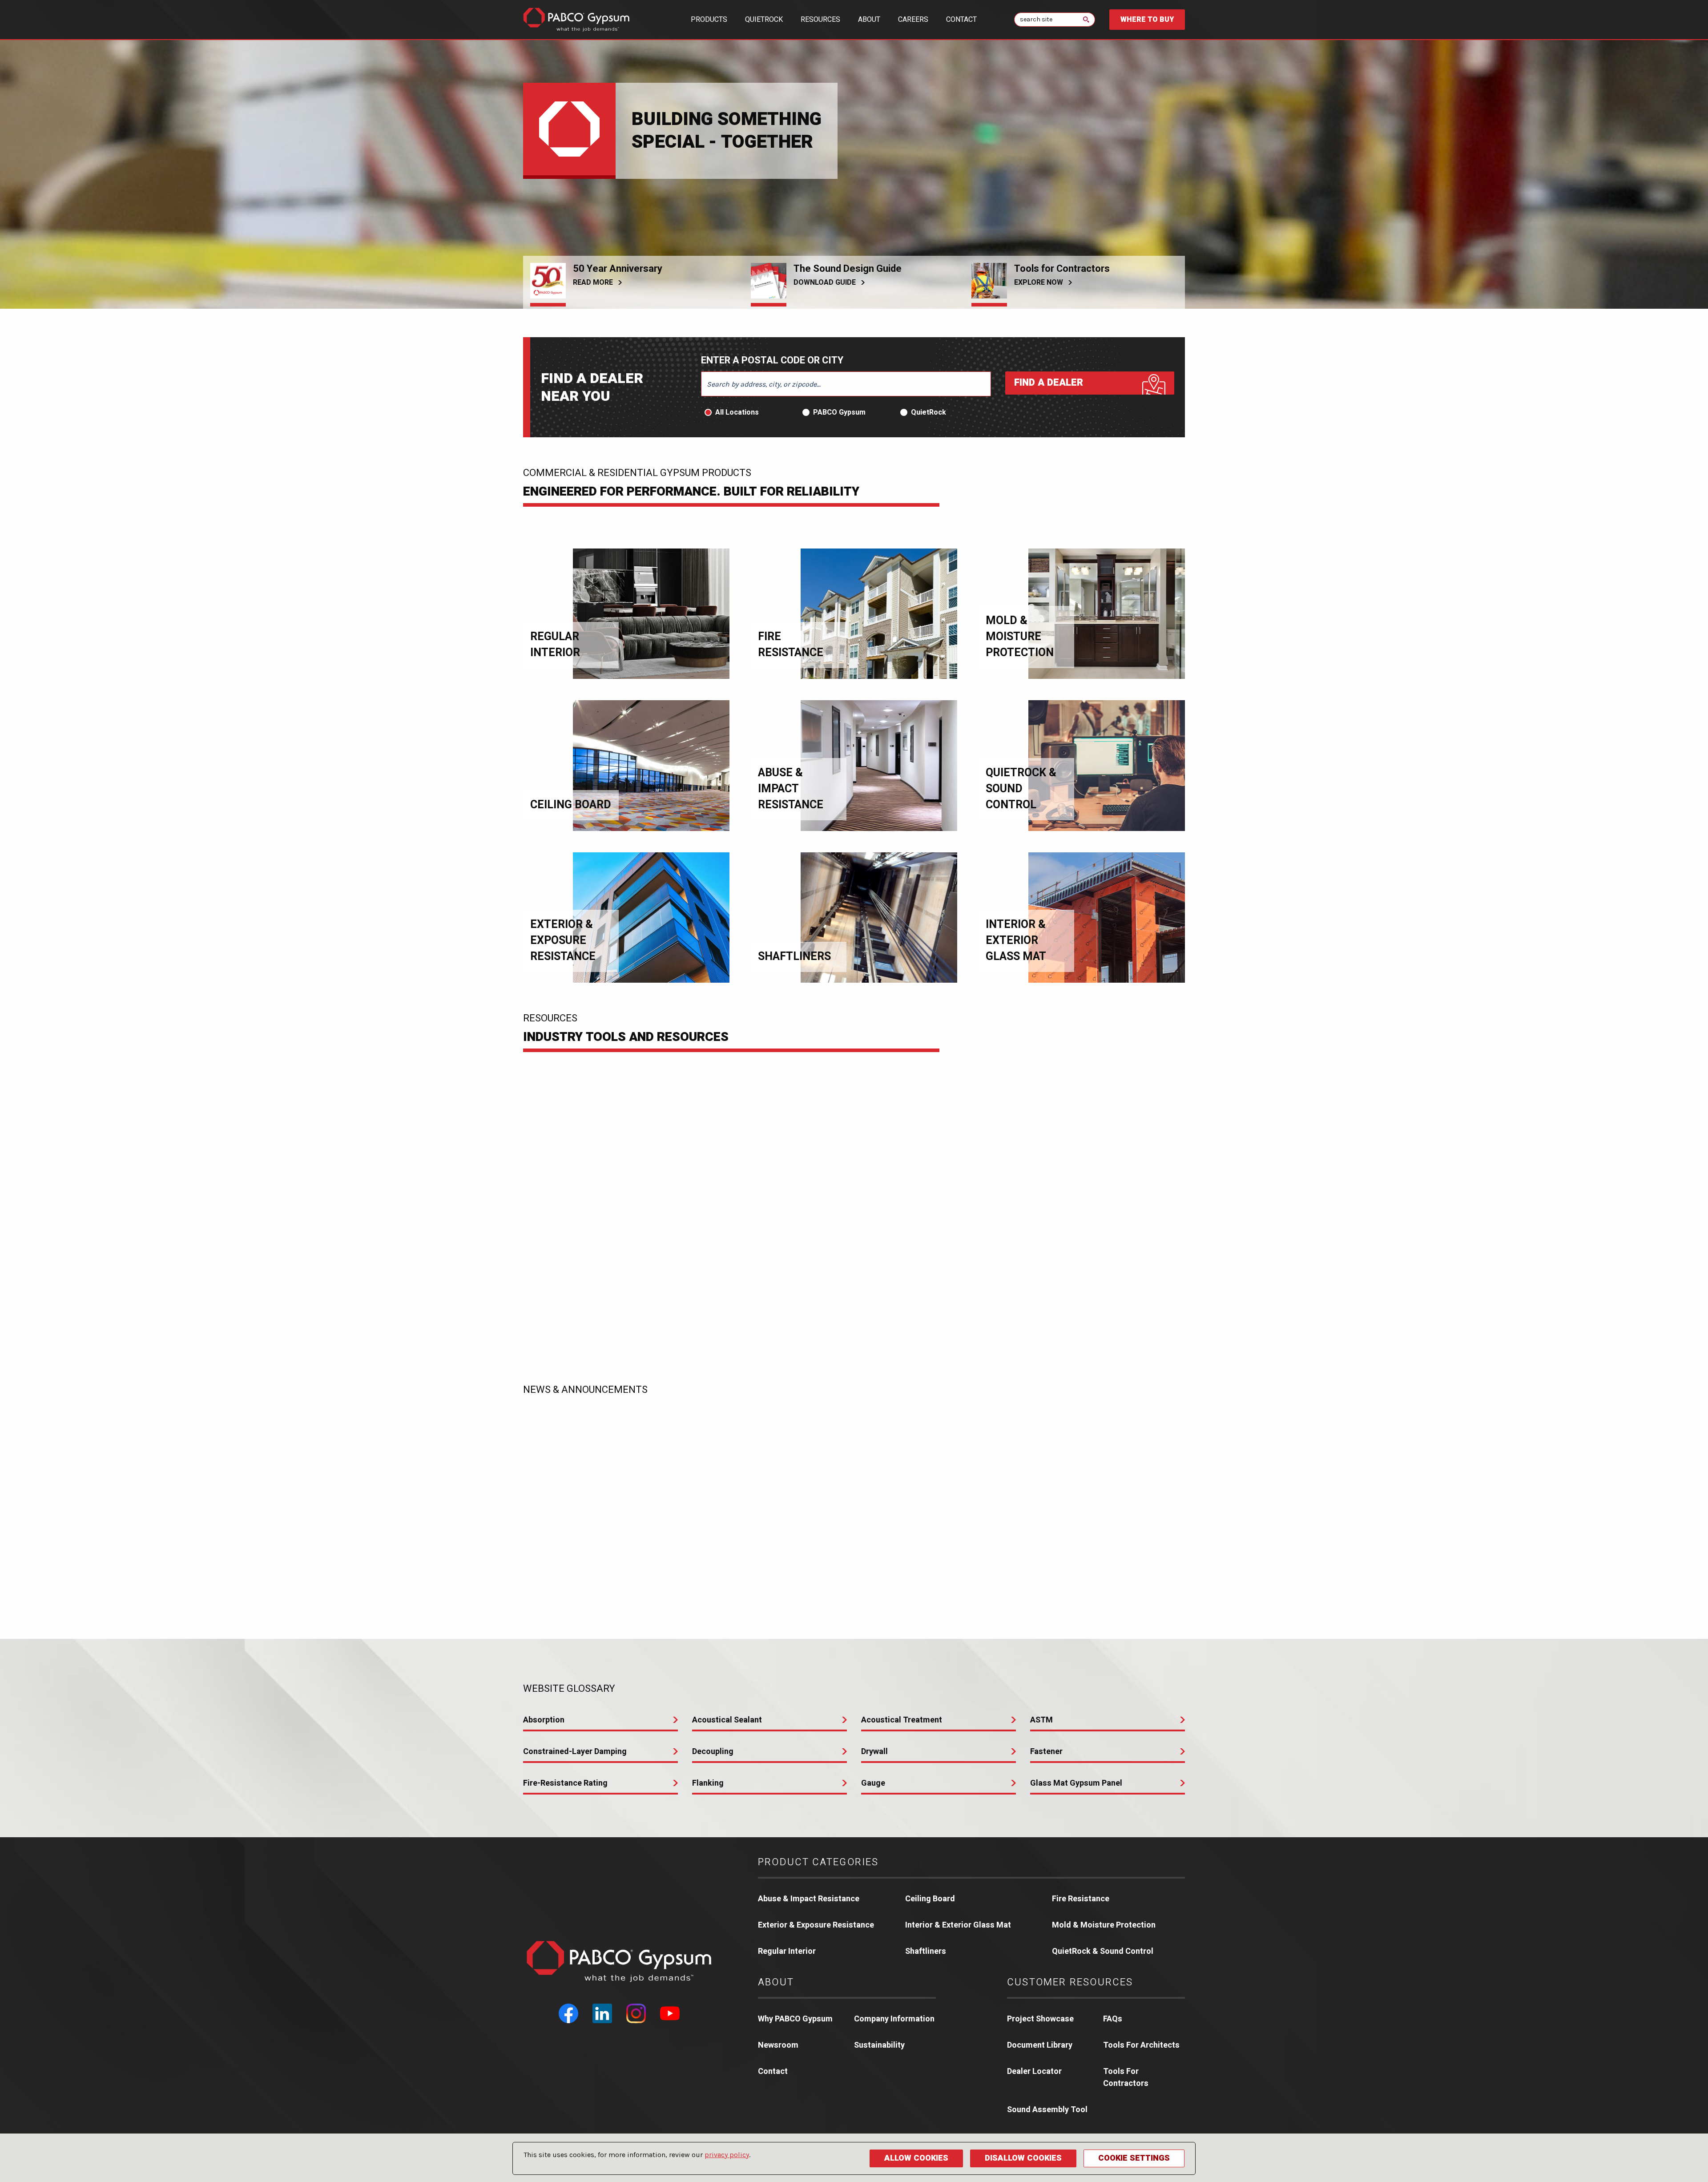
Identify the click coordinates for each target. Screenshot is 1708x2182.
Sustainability (879, 2045)
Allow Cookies (916, 2158)
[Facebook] (568, 2013)
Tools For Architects (1141, 2045)
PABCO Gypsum (839, 412)
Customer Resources (1070, 1982)
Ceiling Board (930, 1899)
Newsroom (778, 2045)
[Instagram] (636, 2013)
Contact (961, 20)
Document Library (1040, 2045)
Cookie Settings (1134, 2158)
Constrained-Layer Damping (575, 1752)
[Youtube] (670, 2013)
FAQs (1113, 2019)
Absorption (544, 1720)
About (869, 20)
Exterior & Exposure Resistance (816, 1925)
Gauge (873, 1783)
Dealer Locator (1034, 2071)
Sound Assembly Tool (1047, 2110)
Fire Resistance (1081, 1899)
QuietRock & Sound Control (1103, 1951)
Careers (913, 20)
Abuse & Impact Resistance (809, 1899)
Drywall (874, 1752)
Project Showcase (1040, 2019)
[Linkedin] (602, 2013)
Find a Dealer (1049, 383)
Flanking (708, 1783)
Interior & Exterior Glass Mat (958, 1925)
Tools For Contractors (1126, 2077)
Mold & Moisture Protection (1104, 1925)
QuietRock (764, 20)
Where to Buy (1147, 20)
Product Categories (818, 1862)
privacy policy (727, 2155)
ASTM (1041, 1720)
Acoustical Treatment (902, 1720)
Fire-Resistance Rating (565, 1783)
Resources (820, 20)
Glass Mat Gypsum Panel (1076, 1783)
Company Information (894, 2019)
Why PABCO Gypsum (795, 2019)
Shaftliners (926, 1951)
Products (709, 20)
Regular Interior (787, 1951)
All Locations (737, 412)
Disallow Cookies (1023, 2158)
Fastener (1046, 1752)
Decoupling (713, 1752)
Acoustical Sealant (727, 1720)
